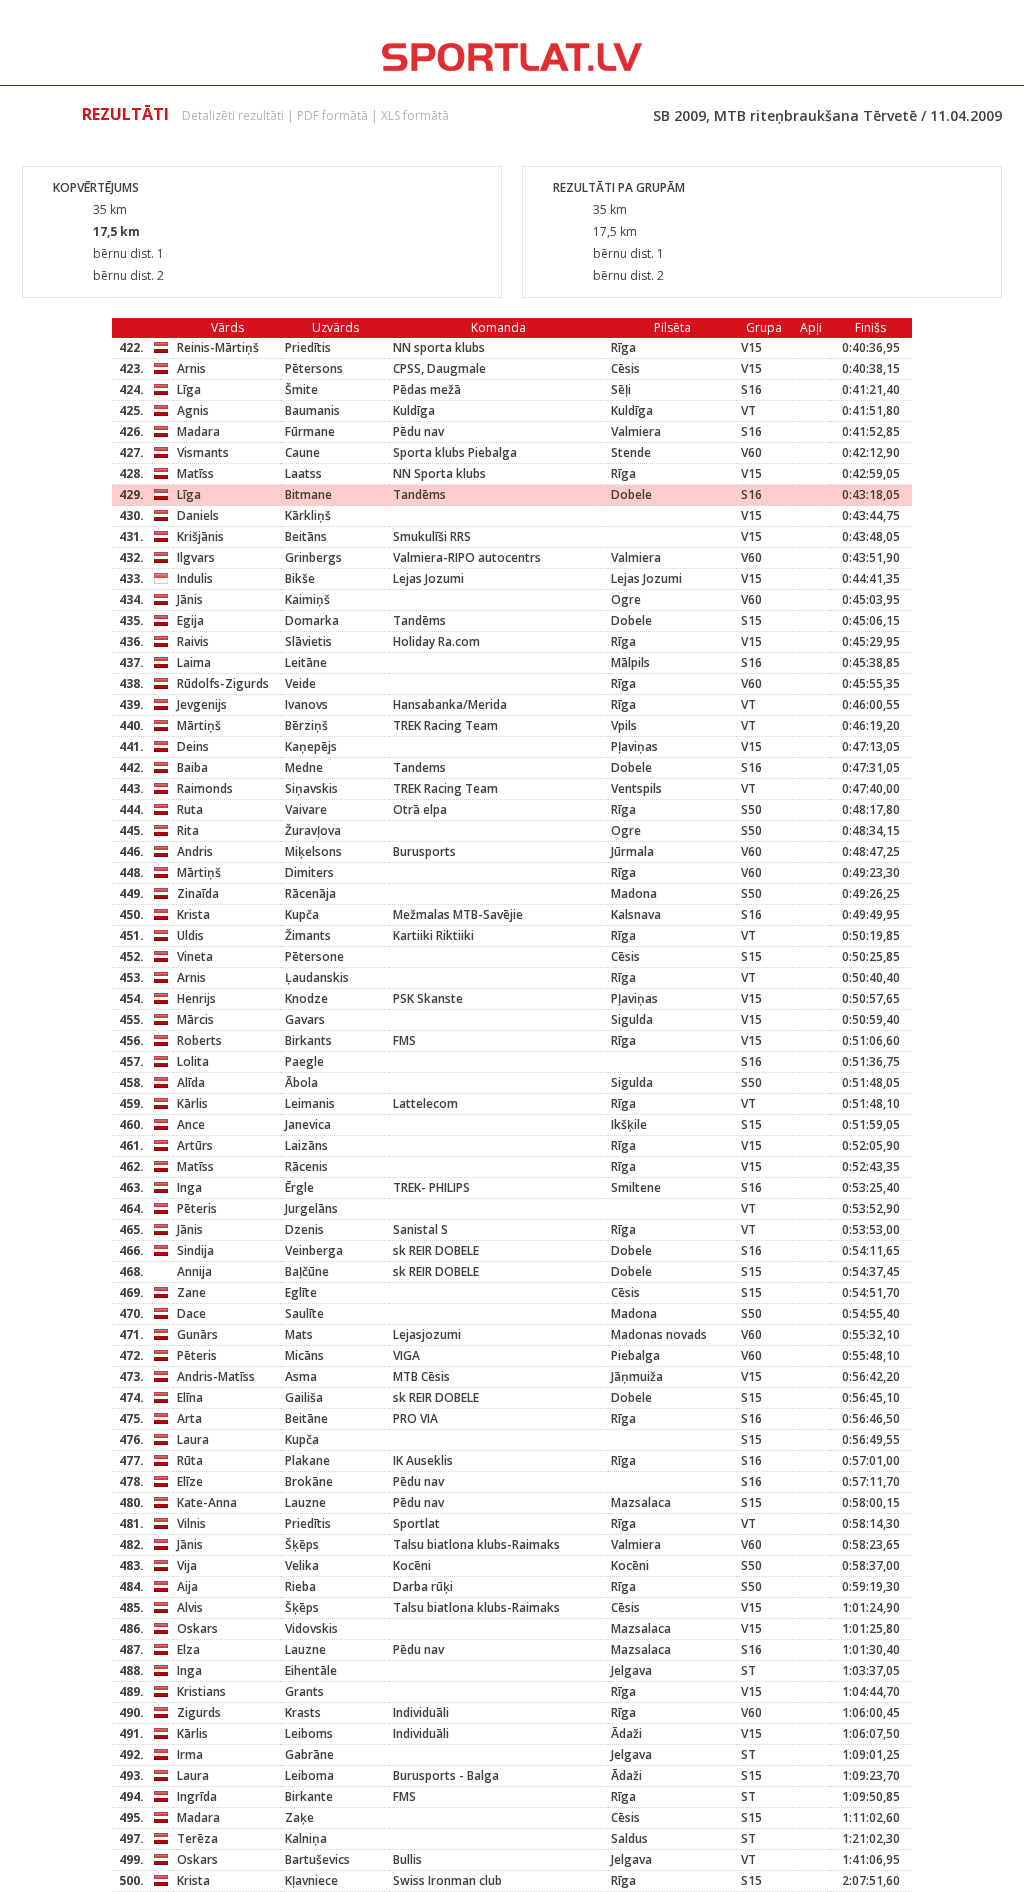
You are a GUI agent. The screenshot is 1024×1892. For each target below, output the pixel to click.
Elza (188, 1649)
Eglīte (301, 1292)
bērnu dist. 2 (128, 275)
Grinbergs (313, 557)
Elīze (190, 1481)
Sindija (195, 1250)
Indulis (195, 578)
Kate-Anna (207, 1502)
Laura (193, 1439)
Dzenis (304, 1229)
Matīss (195, 473)
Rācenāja (310, 893)
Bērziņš (306, 725)
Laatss (303, 473)
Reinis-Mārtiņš (218, 347)
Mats (299, 1334)
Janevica (308, 1124)
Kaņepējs (311, 746)
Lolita (193, 1061)
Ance (191, 1124)
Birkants (308, 1040)
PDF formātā (332, 115)
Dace (191, 1313)
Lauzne (305, 1502)
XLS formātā (415, 115)
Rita (188, 830)
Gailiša (304, 1397)
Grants (304, 1691)
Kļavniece (311, 1880)
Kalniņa (306, 1838)
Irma (190, 1754)
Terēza (197, 1838)
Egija (190, 620)
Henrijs (196, 998)
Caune (302, 452)
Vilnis (191, 1523)
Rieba (300, 1586)
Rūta (190, 1460)
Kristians (201, 1691)
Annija (194, 1271)
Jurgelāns (311, 1208)
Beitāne (306, 1418)
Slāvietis (308, 641)
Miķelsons (313, 851)
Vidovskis (311, 1628)
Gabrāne (309, 1754)
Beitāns (306, 536)
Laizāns (306, 1145)
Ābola (301, 1082)
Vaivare (306, 809)
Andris (195, 851)
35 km (110, 209)
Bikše (300, 578)
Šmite (301, 389)
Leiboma (309, 1775)
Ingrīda (197, 1796)
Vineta (195, 956)
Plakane (307, 1460)
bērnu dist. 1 (128, 253)
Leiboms (309, 1733)
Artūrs (195, 1145)
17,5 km (116, 231)
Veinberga (314, 1250)
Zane (191, 1292)
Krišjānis (200, 536)
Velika (302, 1565)
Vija (187, 1565)
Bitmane (308, 494)
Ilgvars (196, 557)
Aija (187, 1586)
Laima (194, 662)
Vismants (203, 452)
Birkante (309, 1796)
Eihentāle (311, 1670)
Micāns (304, 1355)
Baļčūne (307, 1271)
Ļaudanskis (317, 977)
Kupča (302, 914)
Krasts (303, 1712)
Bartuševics (317, 1859)
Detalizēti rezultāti (233, 115)
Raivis (193, 641)
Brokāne (309, 1481)
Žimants (308, 935)
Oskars (197, 1628)
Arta (189, 1418)
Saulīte (304, 1313)
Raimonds (205, 788)
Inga (189, 1187)
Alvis (190, 1607)
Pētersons (314, 368)
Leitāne (306, 662)
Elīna (190, 1397)
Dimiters (309, 872)
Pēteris (197, 1208)
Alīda (191, 1082)
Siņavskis (311, 788)
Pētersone (314, 956)
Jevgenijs (202, 704)
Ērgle (299, 1187)
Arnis (191, 368)
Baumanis (312, 410)
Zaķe (299, 1817)
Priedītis (308, 347)
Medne (304, 767)
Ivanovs (306, 704)
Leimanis (310, 1103)
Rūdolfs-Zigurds (223, 683)
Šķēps (302, 1544)
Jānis (190, 599)
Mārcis (195, 1019)
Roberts (199, 1040)
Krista (193, 914)
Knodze (306, 998)
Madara (198, 431)
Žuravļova (313, 830)
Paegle (304, 1061)
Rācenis (306, 1166)
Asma (301, 1376)
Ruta (190, 809)
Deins (193, 746)
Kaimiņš (307, 599)
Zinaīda (198, 893)
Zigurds (199, 1712)
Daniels (198, 515)
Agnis (193, 410)
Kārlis (192, 1103)
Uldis (190, 935)
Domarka (312, 620)
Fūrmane (310, 431)
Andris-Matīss (216, 1376)
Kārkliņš (308, 515)
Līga (189, 389)
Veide (300, 683)
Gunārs (197, 1334)
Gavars (305, 1019)
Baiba (192, 767)
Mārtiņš (199, 725)
